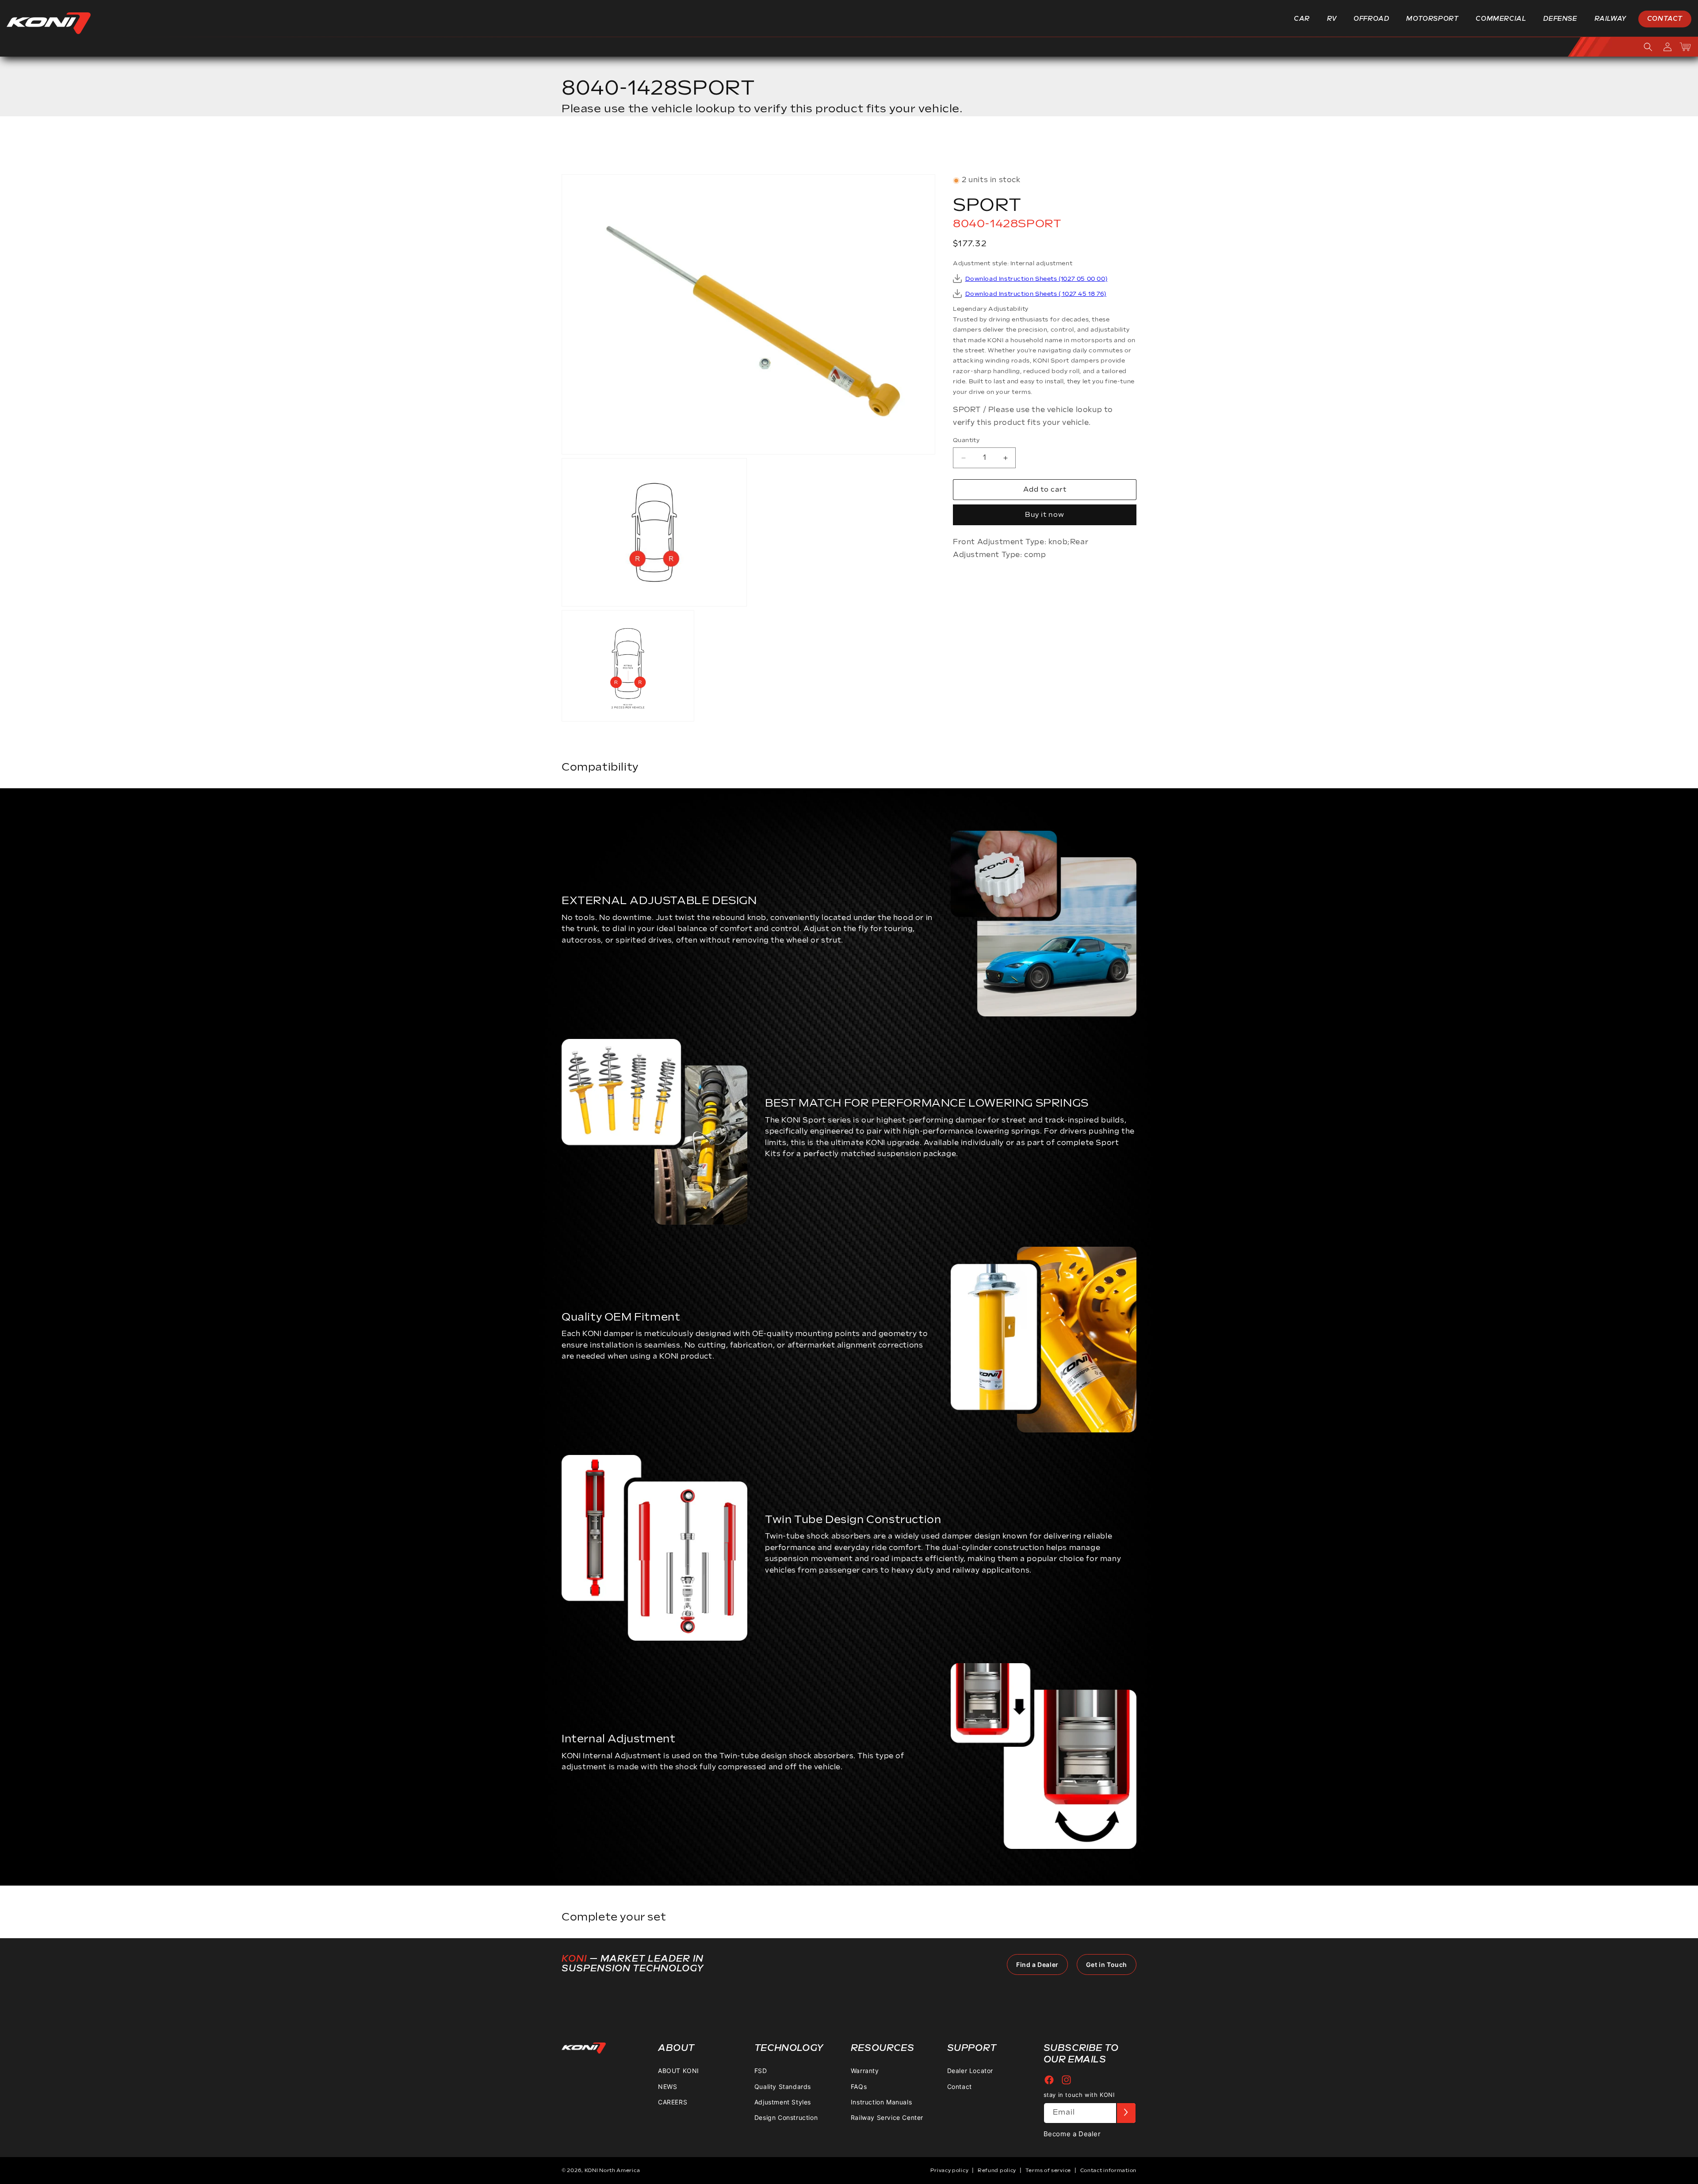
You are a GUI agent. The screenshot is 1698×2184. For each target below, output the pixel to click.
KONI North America (612, 2171)
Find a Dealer (1037, 1964)
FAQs (859, 2086)
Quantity (966, 440)
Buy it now (1045, 515)
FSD (761, 2071)
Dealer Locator (970, 2071)
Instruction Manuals (881, 2102)
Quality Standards (783, 2086)
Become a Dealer (1072, 2133)
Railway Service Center (887, 2117)
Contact (960, 2086)
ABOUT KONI (679, 2071)
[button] (1305, 19)
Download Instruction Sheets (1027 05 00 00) (1036, 279)
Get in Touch (1107, 1964)
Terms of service (1048, 2171)
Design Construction (786, 2117)
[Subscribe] (1126, 2113)
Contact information (1108, 2171)
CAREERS (673, 2102)
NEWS (667, 2086)
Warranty (865, 2071)
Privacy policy (949, 2171)
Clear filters (1104, 148)
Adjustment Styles (783, 2102)
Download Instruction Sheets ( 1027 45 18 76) (1036, 294)
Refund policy (997, 2171)
